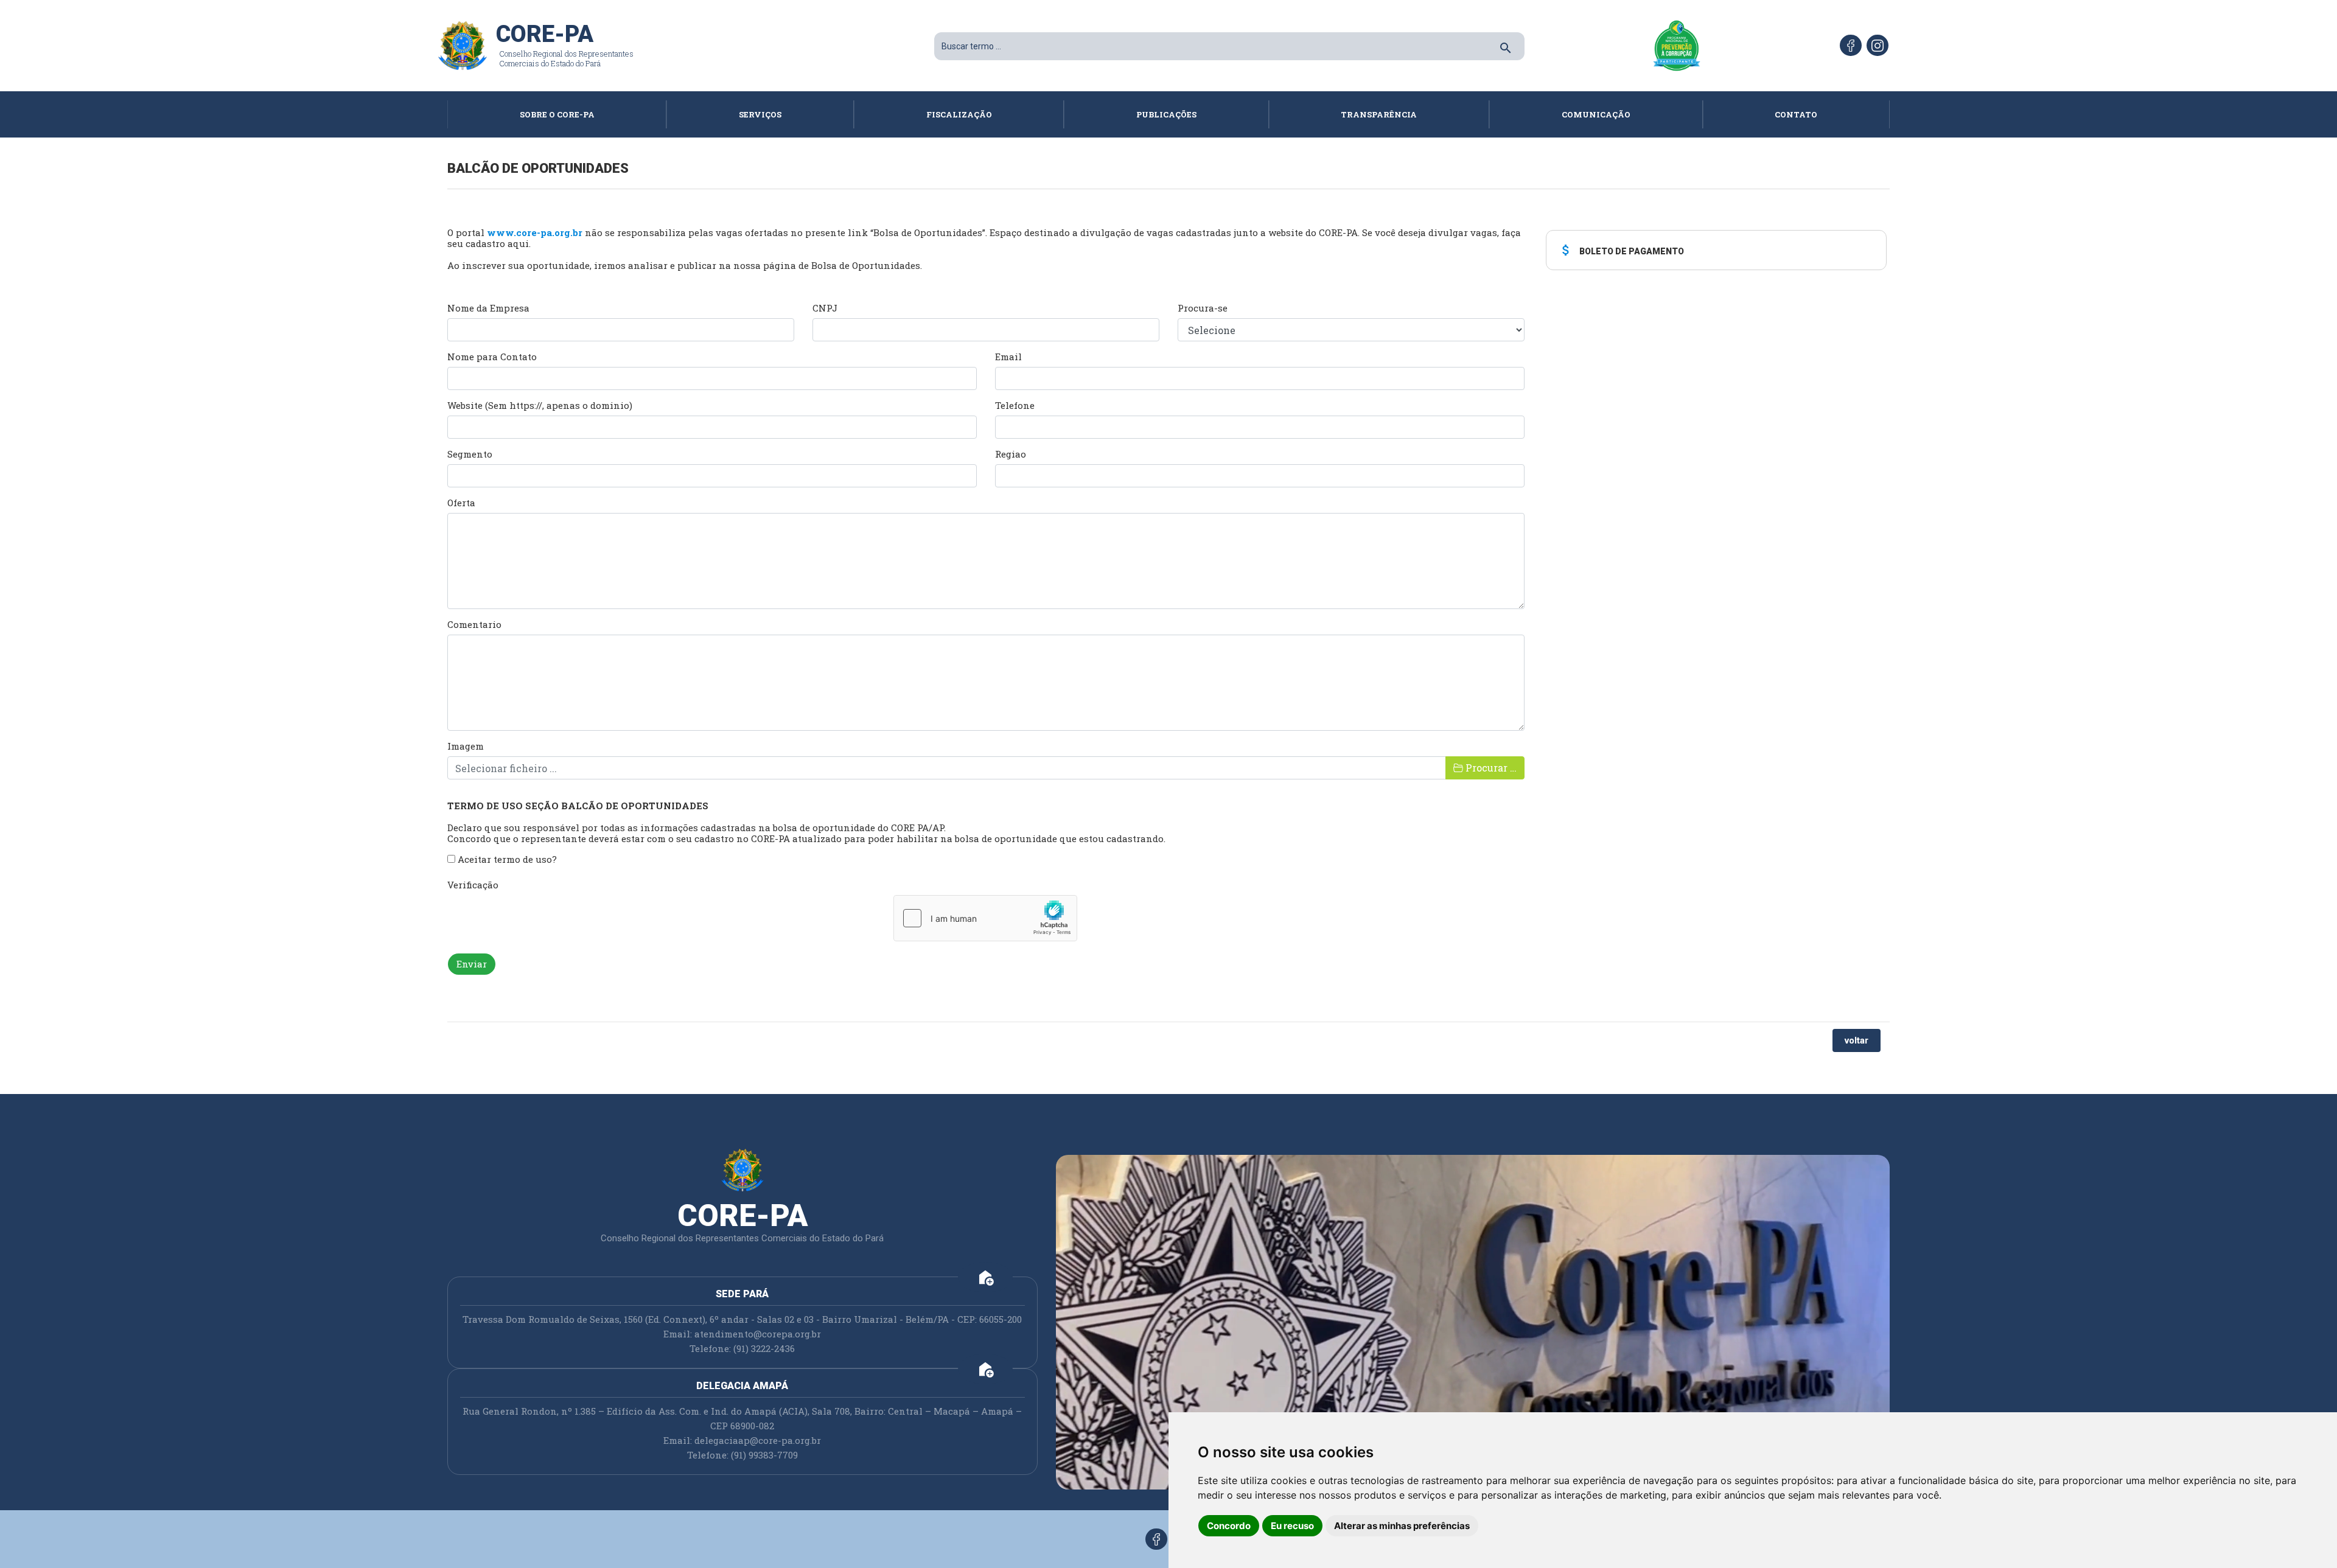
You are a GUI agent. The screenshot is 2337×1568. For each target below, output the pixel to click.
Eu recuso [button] (1292, 1526)
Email (1008, 357)
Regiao (1011, 454)
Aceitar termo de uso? (506, 859)
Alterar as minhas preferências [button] (1402, 1526)
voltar (1857, 1040)
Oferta (461, 503)
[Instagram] (1878, 45)
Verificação (473, 885)
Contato (1796, 114)
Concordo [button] (1229, 1526)
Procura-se (1203, 308)
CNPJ (825, 308)
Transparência (1379, 114)
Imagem (466, 746)
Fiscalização (959, 114)
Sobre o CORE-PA (557, 114)
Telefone (1015, 405)
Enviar (472, 964)
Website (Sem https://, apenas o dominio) (540, 405)
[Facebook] (1851, 45)
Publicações (1166, 114)
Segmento (470, 454)
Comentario (474, 624)
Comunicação (1596, 114)
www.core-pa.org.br (535, 232)
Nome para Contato (492, 357)
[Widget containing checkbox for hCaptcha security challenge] (985, 918)
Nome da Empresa (488, 308)
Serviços (760, 114)
